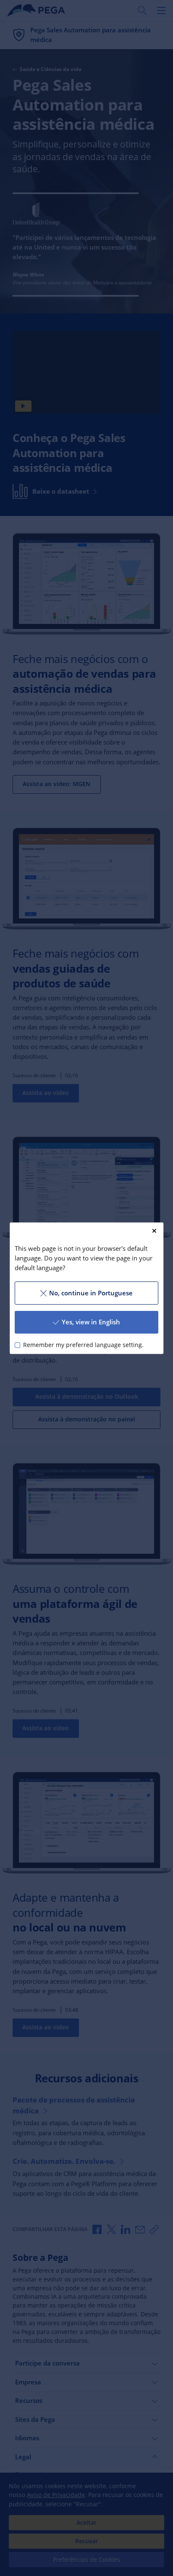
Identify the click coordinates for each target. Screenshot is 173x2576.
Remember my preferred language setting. (83, 1345)
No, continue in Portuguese (91, 1293)
